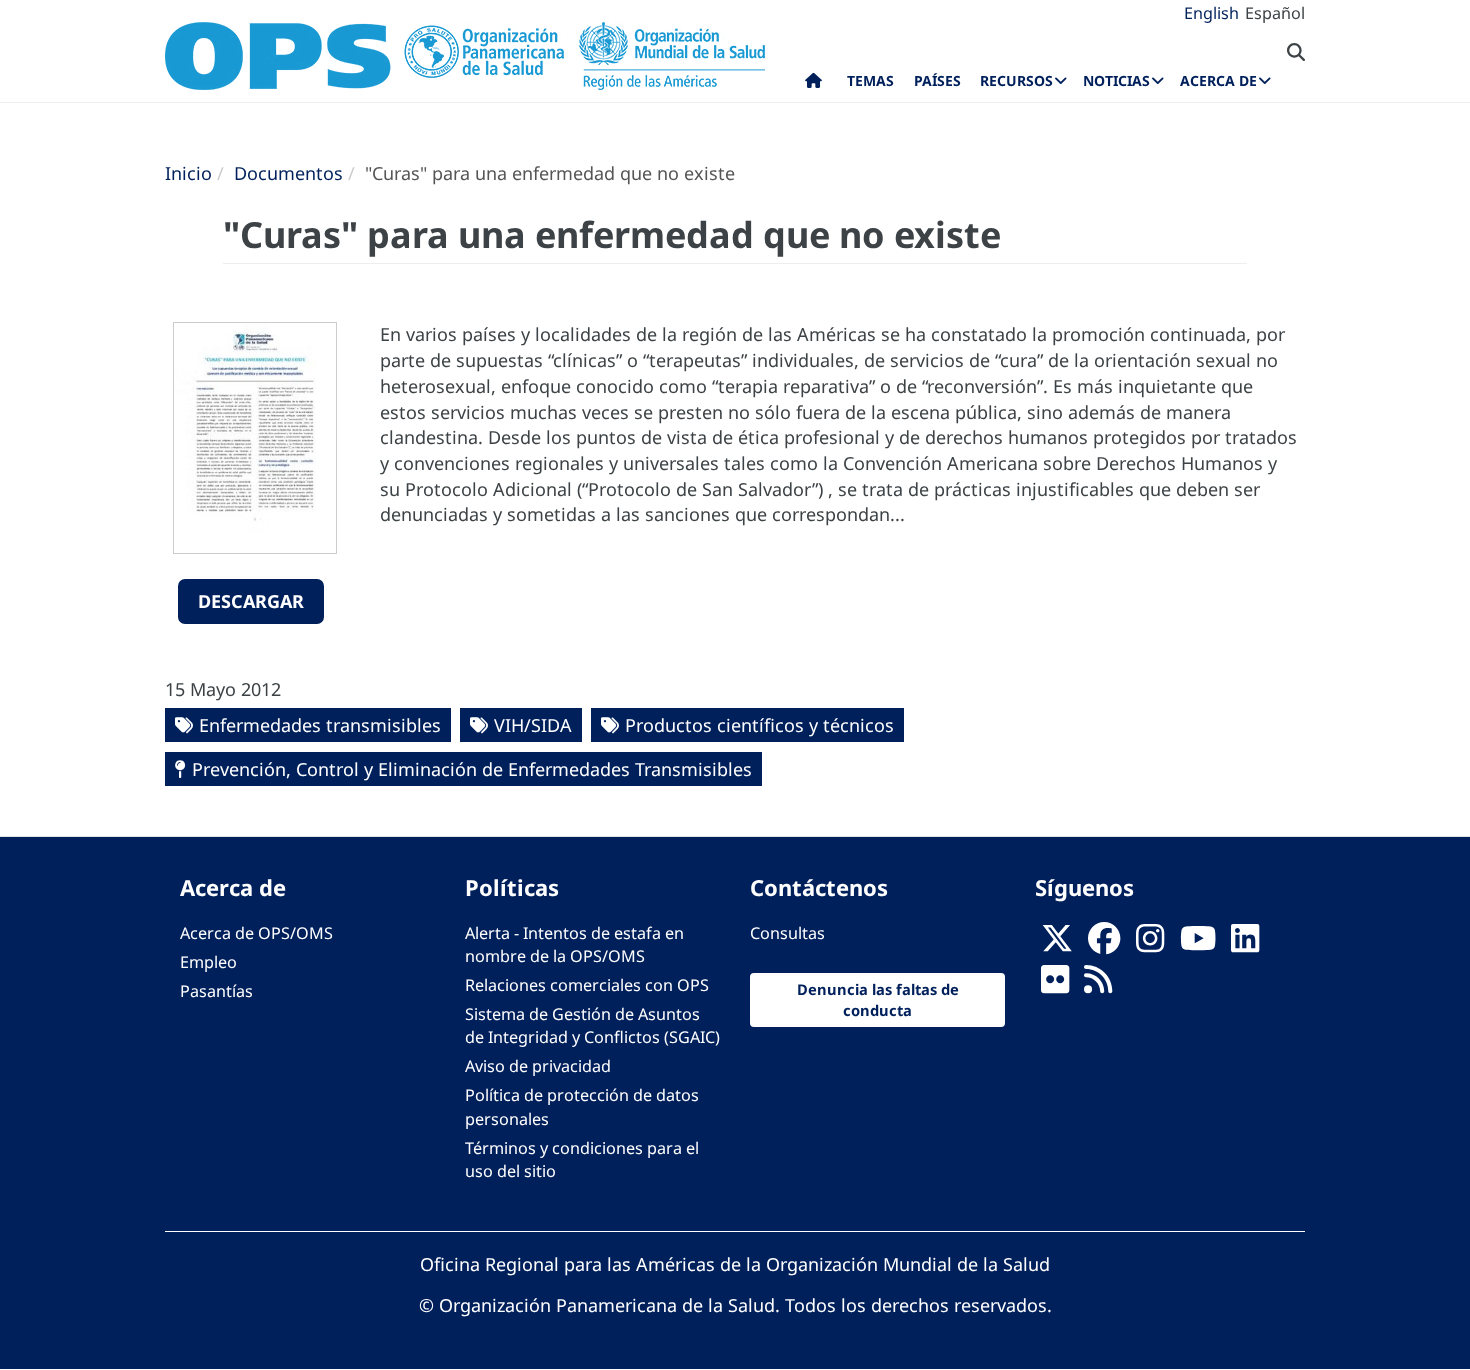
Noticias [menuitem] (1116, 80)
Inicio (188, 173)
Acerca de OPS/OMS (256, 933)
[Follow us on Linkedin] (1245, 944)
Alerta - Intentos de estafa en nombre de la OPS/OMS (574, 944)
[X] (1057, 944)
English (1211, 13)
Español (1275, 13)
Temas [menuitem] (870, 80)
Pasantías (216, 991)
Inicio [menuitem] (813, 85)
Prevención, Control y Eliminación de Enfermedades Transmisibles (472, 769)
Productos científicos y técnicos (759, 725)
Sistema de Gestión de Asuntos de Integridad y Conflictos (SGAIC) (592, 1025)
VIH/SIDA (533, 725)
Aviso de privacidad (538, 1066)
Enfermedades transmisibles (320, 725)
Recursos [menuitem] (1016, 80)
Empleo (208, 962)
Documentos (288, 173)
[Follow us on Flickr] (1055, 985)
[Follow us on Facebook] (1104, 944)
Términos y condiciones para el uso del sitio (582, 1159)
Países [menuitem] (937, 80)
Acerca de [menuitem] (1218, 80)
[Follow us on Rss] (1098, 985)
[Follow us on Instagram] (1150, 944)
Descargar (251, 601)
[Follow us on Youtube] (1198, 944)
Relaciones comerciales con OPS (587, 985)
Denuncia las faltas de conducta (878, 999)
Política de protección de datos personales (582, 1106)
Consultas (787, 933)
